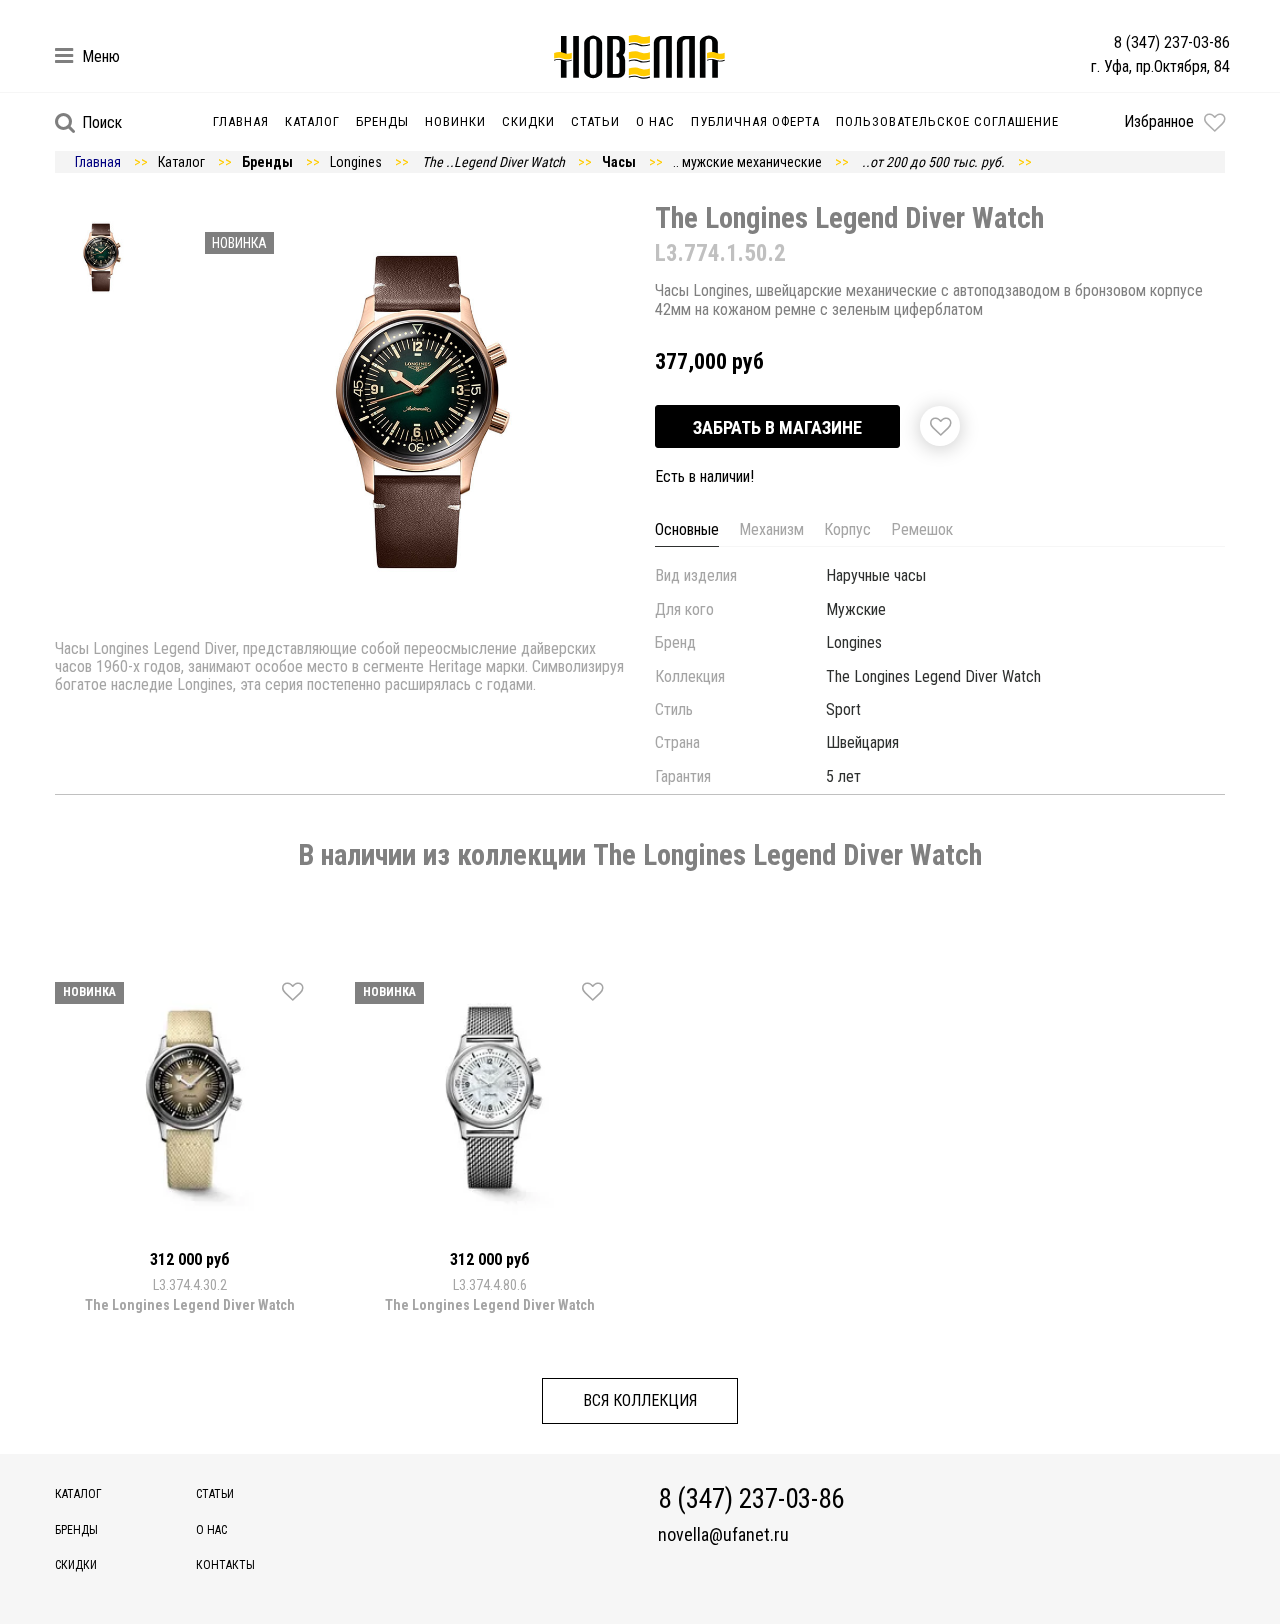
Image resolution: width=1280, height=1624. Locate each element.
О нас (655, 121)
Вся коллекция (640, 1400)
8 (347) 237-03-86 (1172, 42)
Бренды (382, 121)
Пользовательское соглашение (947, 121)
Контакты (225, 1565)
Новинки (455, 121)
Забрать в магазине (777, 427)
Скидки (528, 121)
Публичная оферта (755, 121)
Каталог (312, 121)
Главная (241, 121)
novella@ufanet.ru (723, 1535)
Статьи (595, 121)
